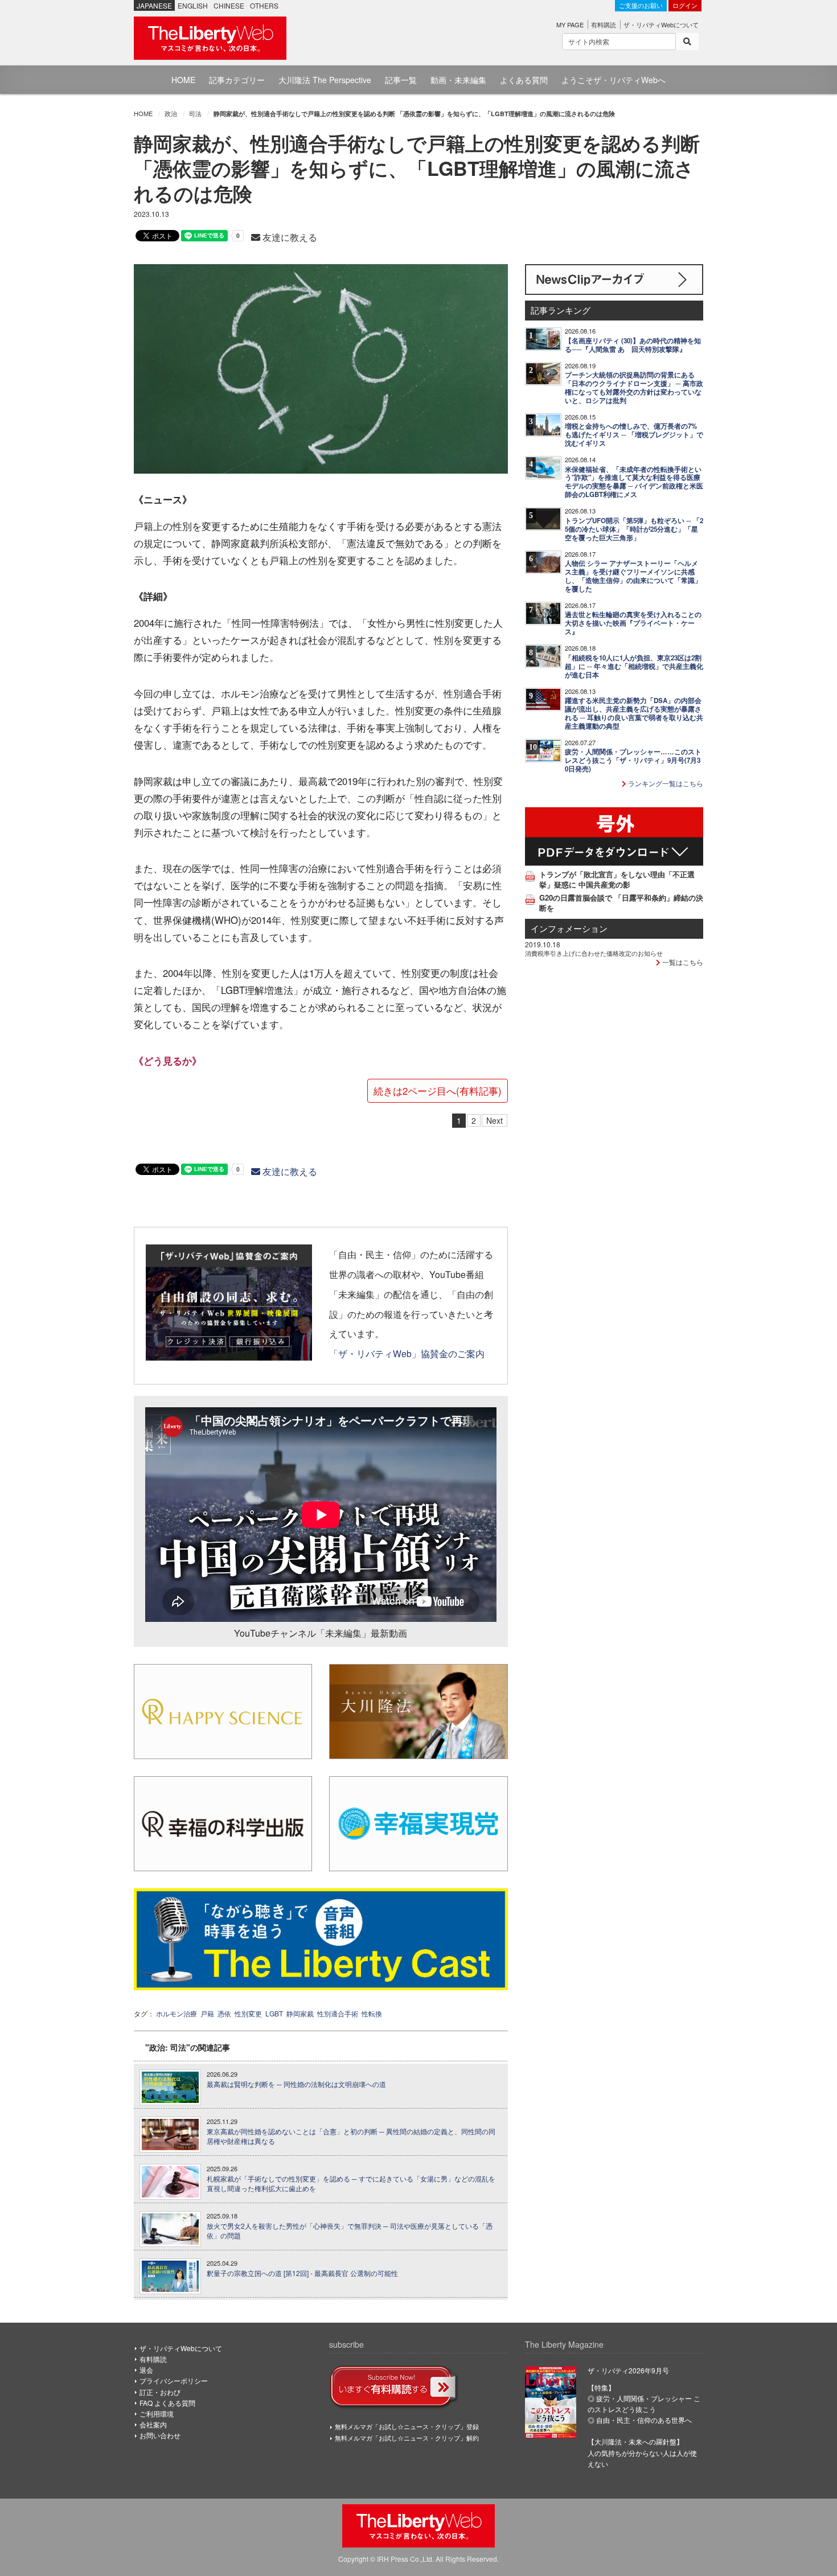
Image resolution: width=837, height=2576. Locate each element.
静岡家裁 (300, 2013)
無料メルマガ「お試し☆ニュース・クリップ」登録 (407, 2426)
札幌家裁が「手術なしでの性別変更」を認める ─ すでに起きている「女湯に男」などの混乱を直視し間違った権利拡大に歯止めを (351, 2183)
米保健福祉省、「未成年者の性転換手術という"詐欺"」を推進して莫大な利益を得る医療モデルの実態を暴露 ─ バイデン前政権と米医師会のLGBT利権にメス (634, 482)
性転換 (372, 2013)
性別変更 (248, 2013)
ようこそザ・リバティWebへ (614, 80)
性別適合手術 (338, 2013)
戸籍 (207, 2013)
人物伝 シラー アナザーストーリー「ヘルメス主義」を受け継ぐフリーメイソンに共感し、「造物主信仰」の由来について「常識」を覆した (633, 576)
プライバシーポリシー (174, 2380)
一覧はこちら (682, 962)
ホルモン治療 (177, 2013)
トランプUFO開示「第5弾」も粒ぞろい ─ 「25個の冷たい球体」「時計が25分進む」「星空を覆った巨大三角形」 (634, 529)
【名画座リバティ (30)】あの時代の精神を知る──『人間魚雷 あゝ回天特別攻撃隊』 (633, 345)
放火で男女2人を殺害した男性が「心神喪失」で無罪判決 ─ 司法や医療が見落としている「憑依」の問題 (350, 2231)
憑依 (224, 2013)
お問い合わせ (160, 2435)
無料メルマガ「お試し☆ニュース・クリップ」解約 (407, 2438)
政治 (171, 113)
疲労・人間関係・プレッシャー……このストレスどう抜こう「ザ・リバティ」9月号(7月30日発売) (633, 760)
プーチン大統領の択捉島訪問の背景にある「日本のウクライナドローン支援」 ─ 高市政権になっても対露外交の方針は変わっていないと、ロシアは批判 (634, 388)
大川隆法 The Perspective (325, 80)
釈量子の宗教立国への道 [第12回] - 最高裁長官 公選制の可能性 (302, 2273)
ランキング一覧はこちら (665, 783)
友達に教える (289, 237)
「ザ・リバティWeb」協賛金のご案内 (407, 1353)
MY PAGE (570, 24)
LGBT (274, 2013)
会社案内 (153, 2424)
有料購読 (604, 24)
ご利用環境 (157, 2413)
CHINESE (229, 5)
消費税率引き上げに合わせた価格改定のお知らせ (594, 953)
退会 (146, 2370)
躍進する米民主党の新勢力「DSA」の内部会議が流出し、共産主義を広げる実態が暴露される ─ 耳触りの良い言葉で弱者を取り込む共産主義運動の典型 (634, 713)
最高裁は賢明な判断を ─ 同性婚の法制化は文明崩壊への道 (296, 2084)
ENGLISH (193, 5)
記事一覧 (401, 80)
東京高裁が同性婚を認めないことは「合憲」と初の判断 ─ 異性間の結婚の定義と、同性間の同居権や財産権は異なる (351, 2136)
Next (495, 1120)
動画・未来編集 (458, 80)
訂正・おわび (160, 2392)
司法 (195, 113)
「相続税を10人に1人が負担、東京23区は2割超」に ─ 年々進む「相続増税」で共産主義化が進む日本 (634, 666)
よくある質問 (524, 80)
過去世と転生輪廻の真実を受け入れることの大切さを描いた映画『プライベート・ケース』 (633, 623)
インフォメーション (569, 928)
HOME (183, 80)
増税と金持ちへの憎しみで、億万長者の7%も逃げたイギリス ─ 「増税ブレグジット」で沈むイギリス (634, 435)
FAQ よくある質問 (167, 2403)
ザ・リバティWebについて (661, 24)
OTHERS (264, 5)
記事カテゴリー (237, 80)
